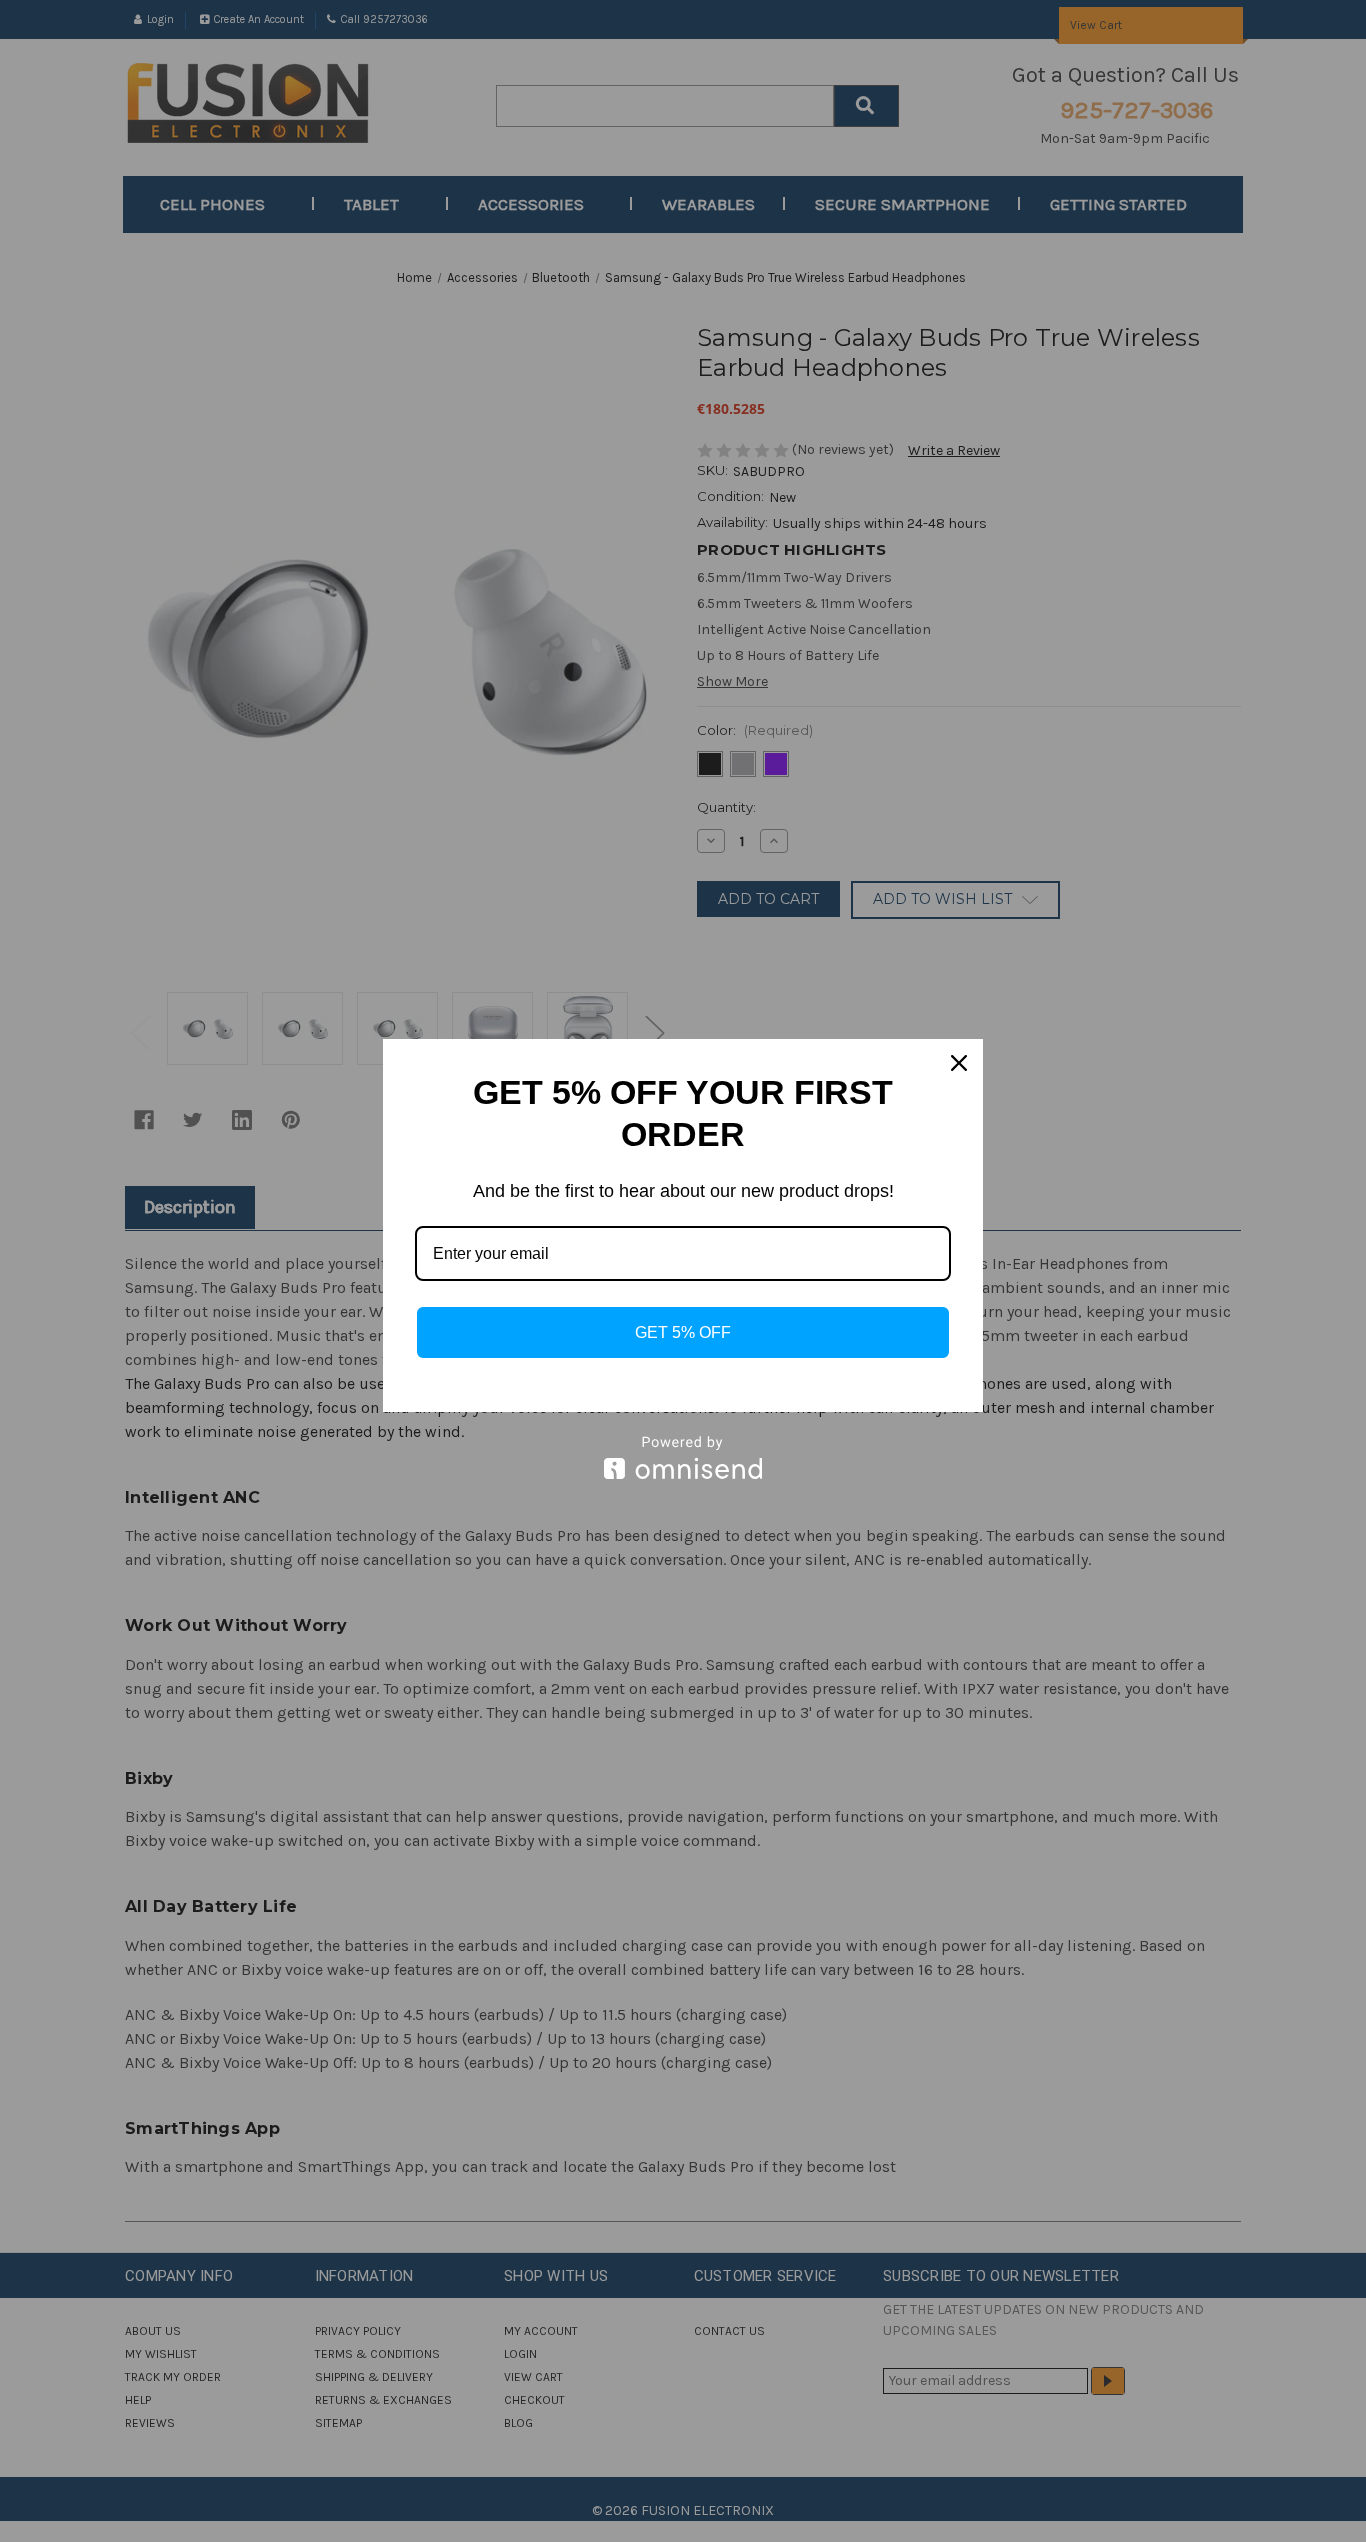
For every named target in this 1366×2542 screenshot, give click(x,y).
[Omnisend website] (683, 1457)
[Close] (959, 1063)
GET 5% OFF (683, 1332)
